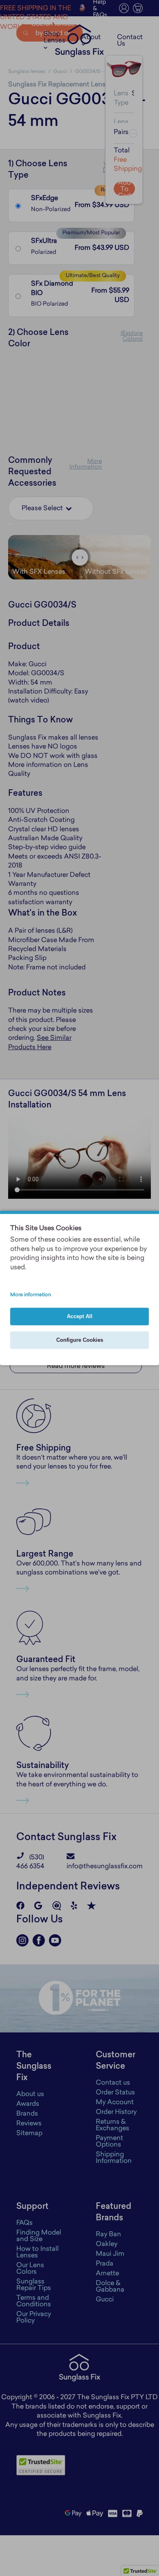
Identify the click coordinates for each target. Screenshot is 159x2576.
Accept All (80, 1317)
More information (31, 1295)
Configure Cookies (80, 1340)
